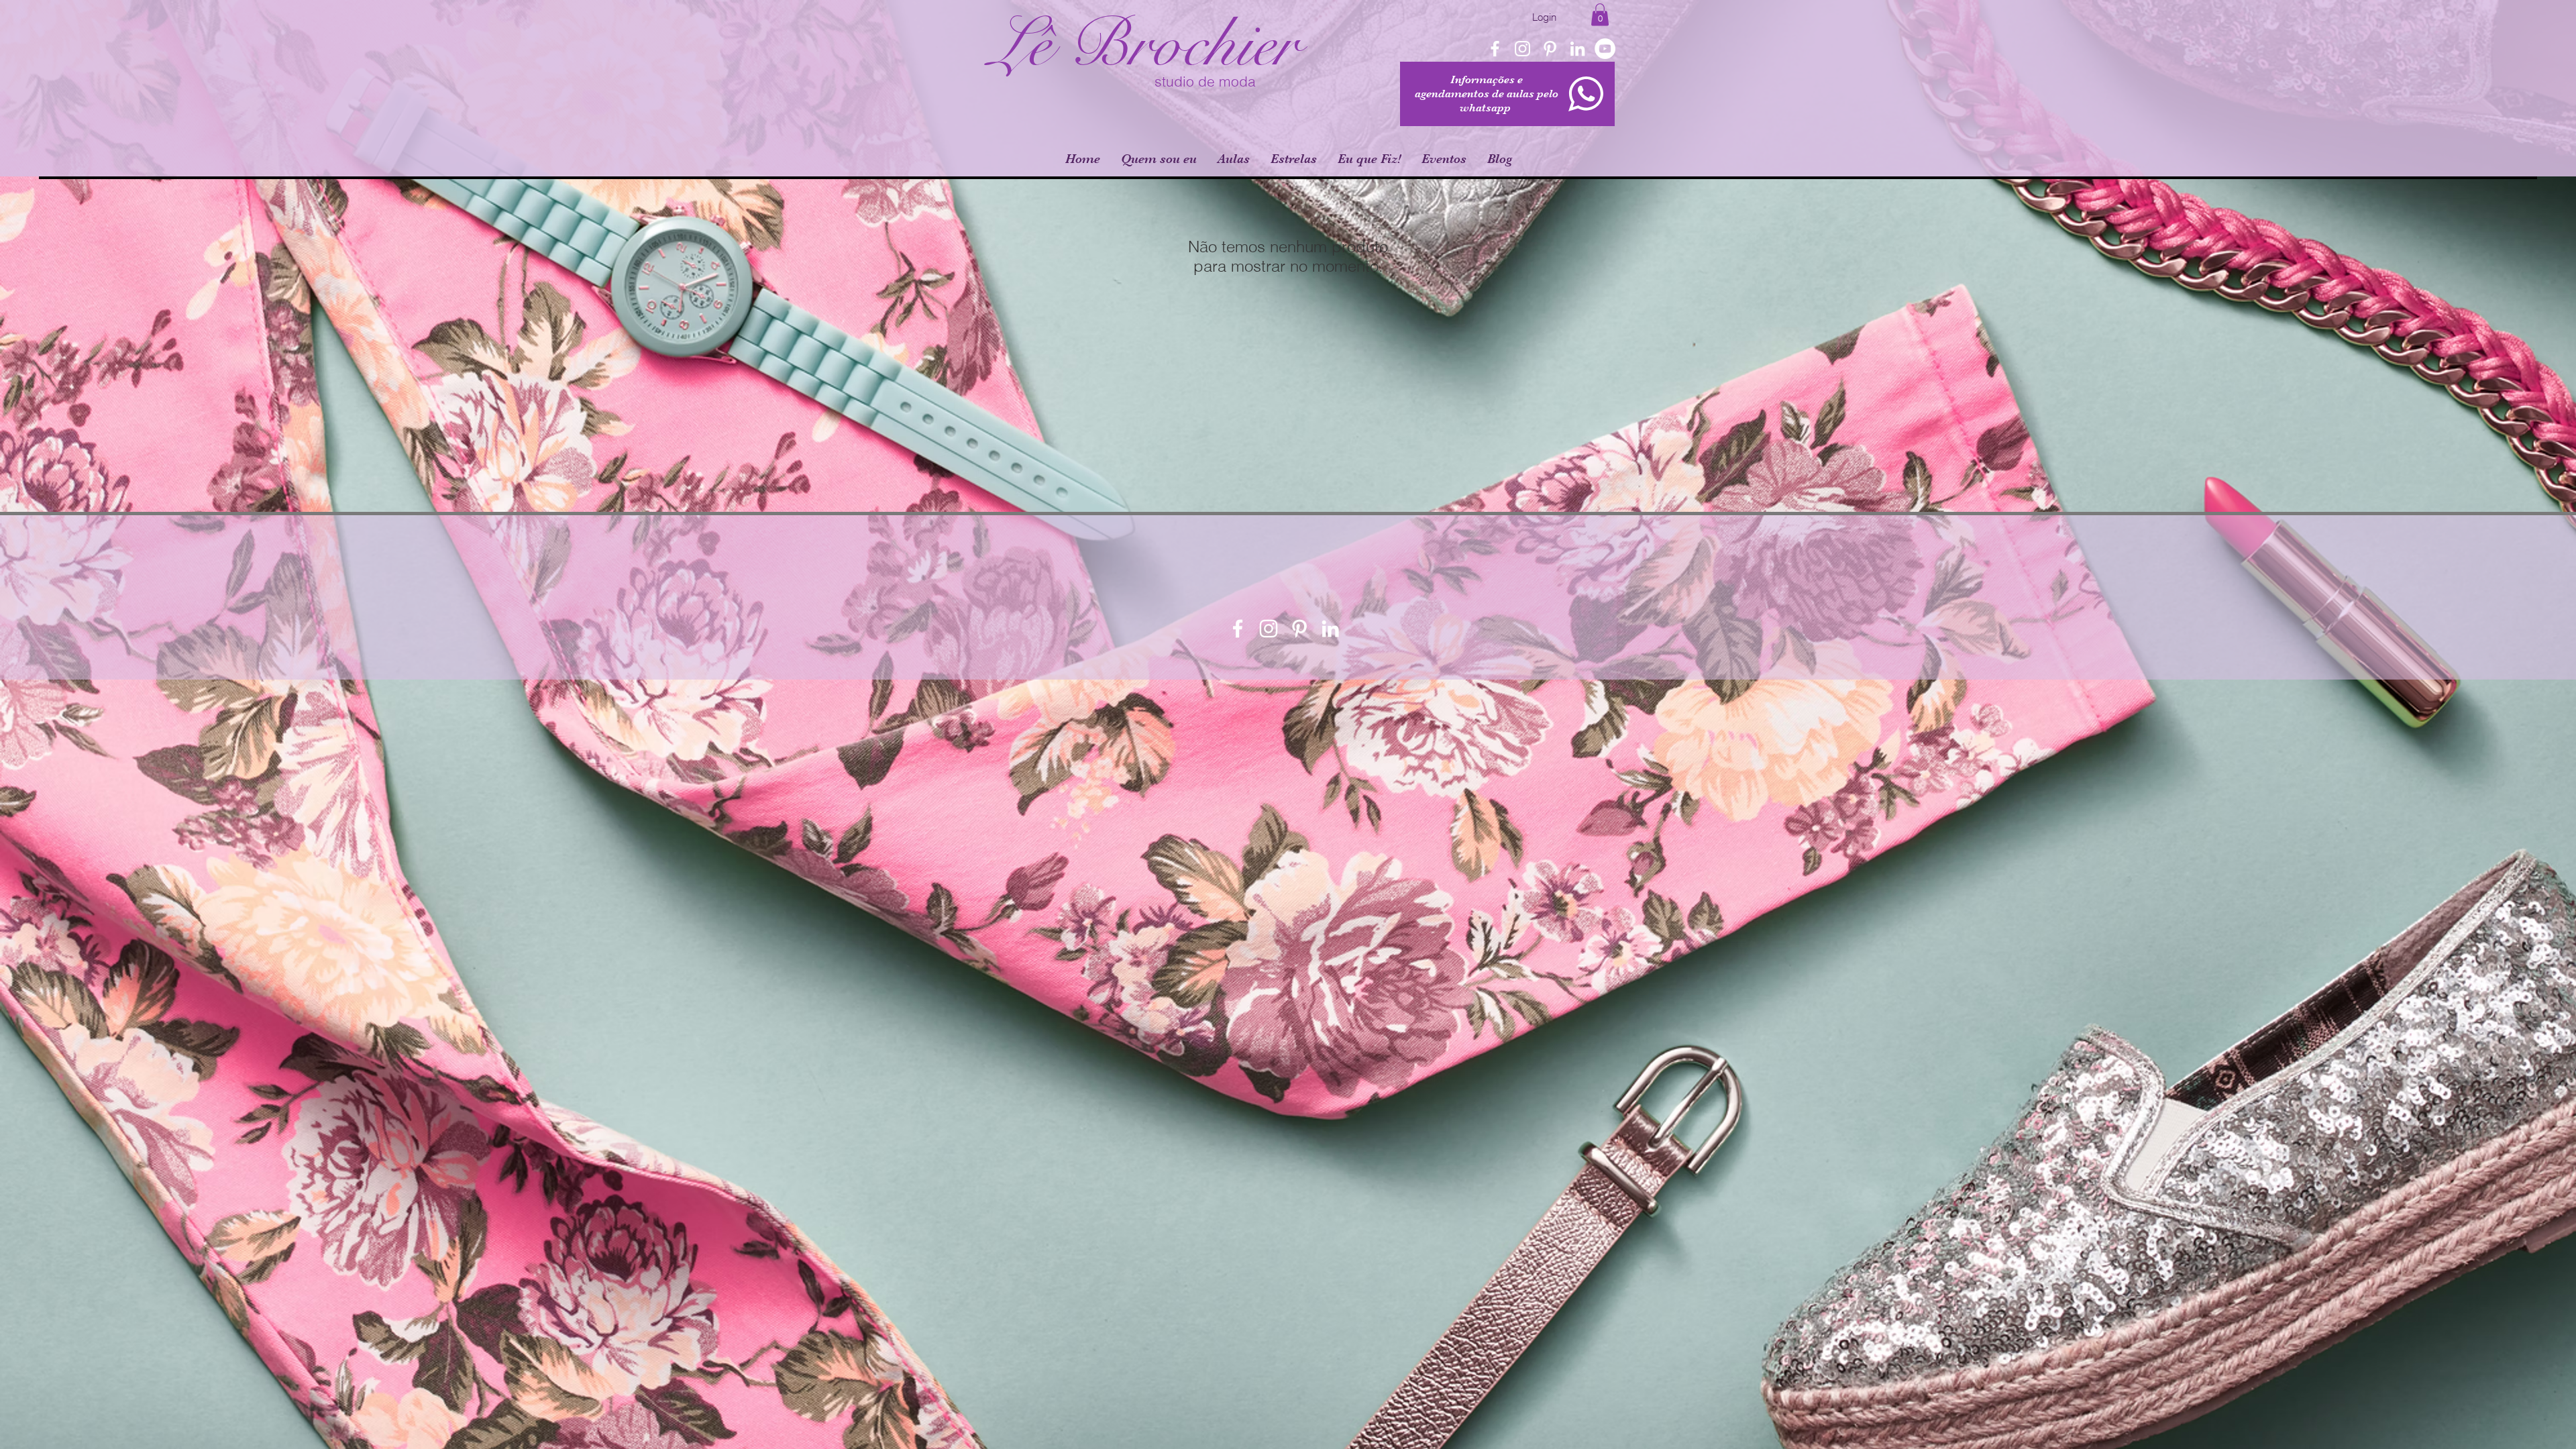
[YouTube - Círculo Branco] (1605, 49)
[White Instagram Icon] (1522, 49)
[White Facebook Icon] (1495, 49)
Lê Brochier (1144, 45)
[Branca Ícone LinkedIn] (1577, 49)
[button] (1600, 14)
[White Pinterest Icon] (1550, 49)
